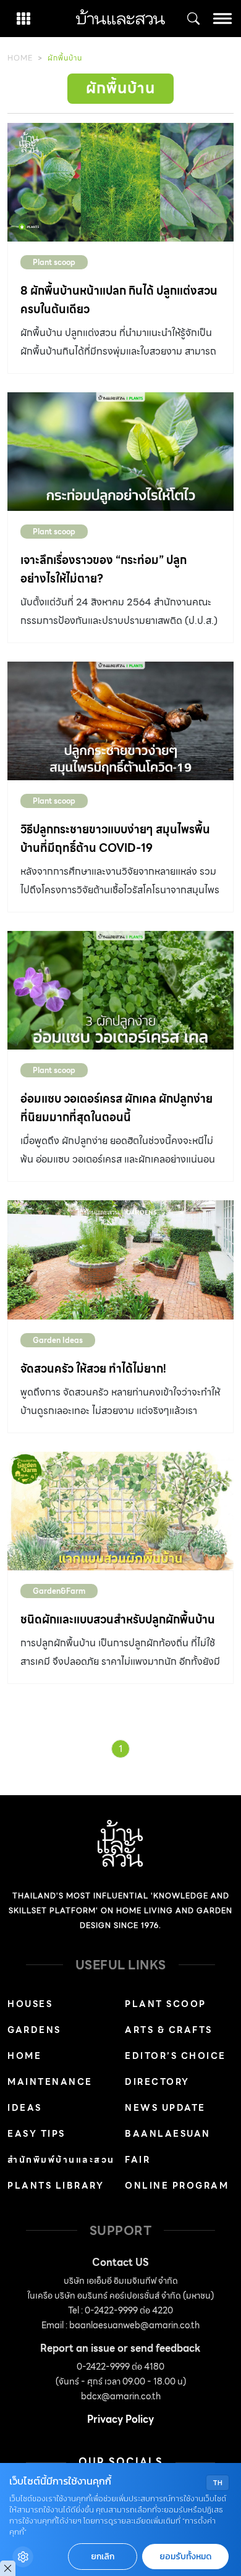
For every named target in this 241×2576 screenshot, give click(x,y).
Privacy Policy (120, 2419)
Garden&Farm (59, 1591)
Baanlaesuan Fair (168, 2147)
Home (20, 58)
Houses (30, 2004)
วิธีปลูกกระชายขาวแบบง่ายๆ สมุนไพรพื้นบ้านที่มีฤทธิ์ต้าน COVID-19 (115, 839)
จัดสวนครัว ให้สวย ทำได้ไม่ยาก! (93, 1369)
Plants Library (56, 2186)
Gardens (34, 2030)
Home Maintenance (50, 2069)
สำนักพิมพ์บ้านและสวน (61, 2160)
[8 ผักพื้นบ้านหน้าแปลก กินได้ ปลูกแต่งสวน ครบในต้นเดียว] (120, 182)
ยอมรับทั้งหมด (185, 2557)
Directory (157, 2082)
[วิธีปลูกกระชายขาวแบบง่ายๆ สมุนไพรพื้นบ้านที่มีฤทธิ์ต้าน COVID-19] (120, 721)
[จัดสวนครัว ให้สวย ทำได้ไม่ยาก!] (120, 1260)
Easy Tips (36, 2134)
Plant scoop (54, 262)
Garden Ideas (58, 1340)
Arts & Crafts (169, 2030)
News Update (165, 2108)
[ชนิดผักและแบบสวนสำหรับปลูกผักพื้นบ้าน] (120, 1511)
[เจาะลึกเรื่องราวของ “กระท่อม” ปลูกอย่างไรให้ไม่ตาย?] (120, 452)
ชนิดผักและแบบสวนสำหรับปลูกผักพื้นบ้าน (118, 1619)
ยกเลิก (103, 2557)
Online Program (177, 2186)
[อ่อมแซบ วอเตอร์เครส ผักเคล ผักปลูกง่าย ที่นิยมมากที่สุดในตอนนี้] (120, 990)
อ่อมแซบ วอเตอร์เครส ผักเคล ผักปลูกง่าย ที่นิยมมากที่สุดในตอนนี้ (116, 1108)
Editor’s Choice (175, 2056)
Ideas (25, 2108)
